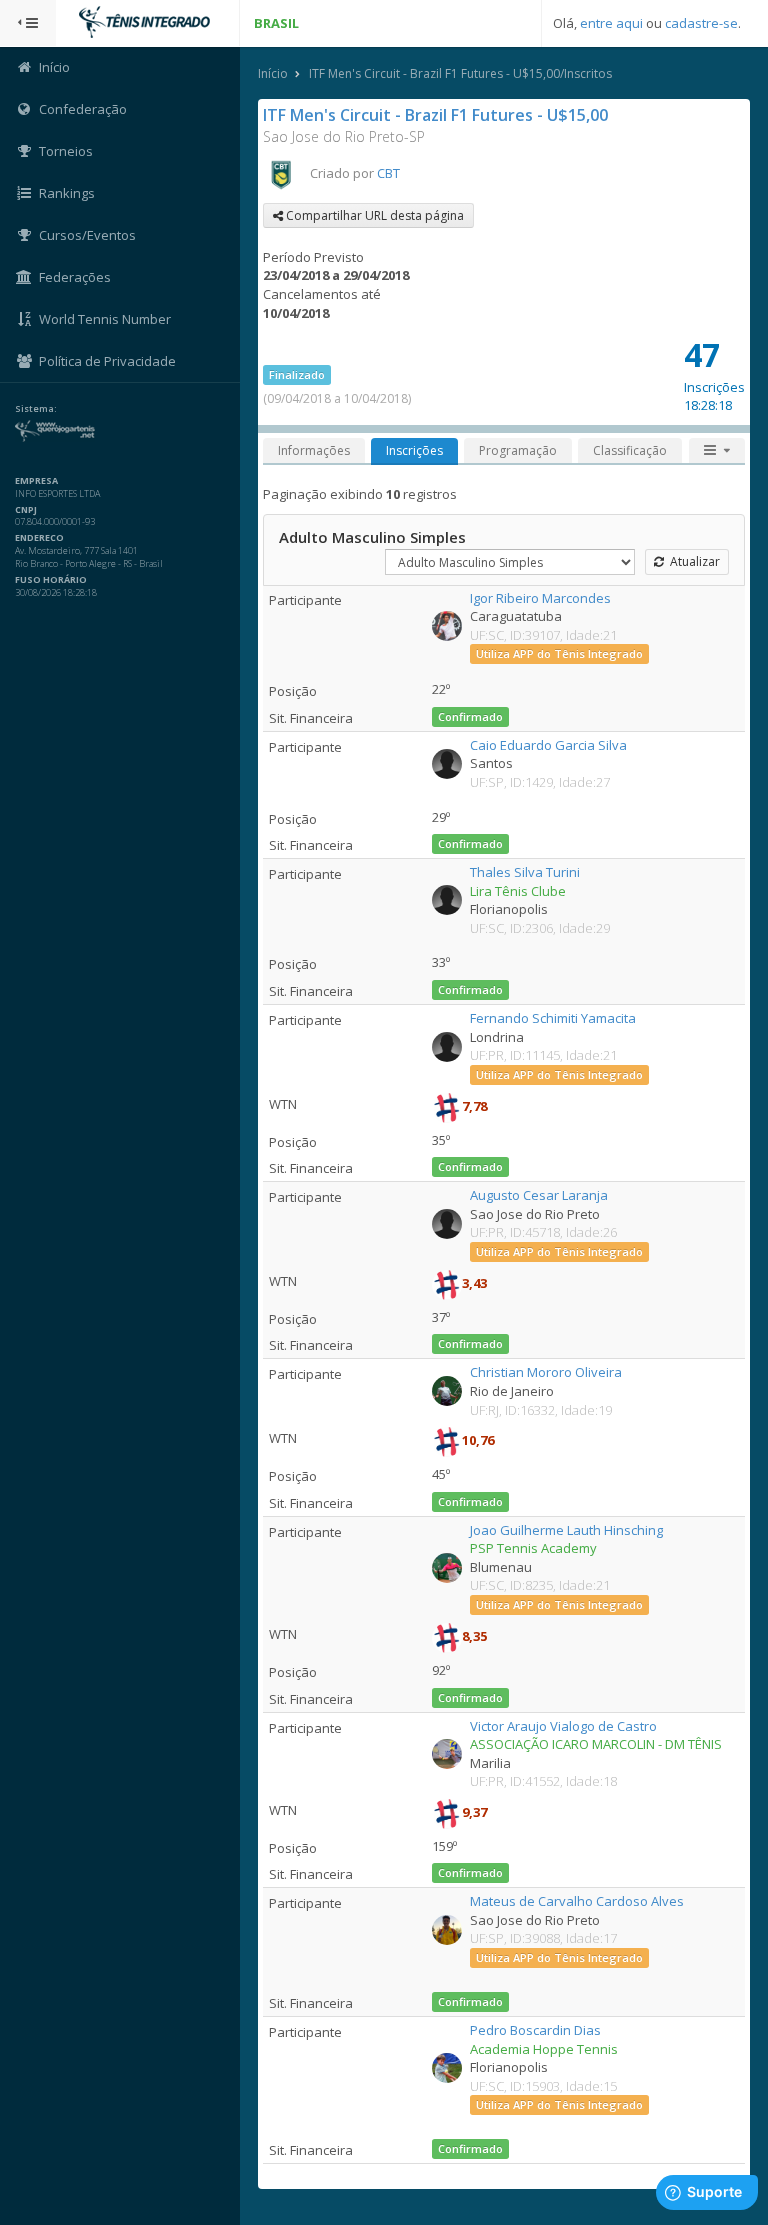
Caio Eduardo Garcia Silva (548, 745)
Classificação (630, 450)
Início (273, 73)
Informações (314, 450)
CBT (388, 173)
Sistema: (36, 409)
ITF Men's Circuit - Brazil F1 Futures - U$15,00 (435, 115)
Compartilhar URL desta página (373, 215)
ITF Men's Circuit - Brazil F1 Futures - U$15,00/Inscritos (460, 73)
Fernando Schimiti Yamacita (553, 1018)
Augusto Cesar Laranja (539, 1195)
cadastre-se (701, 23)
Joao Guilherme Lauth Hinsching (566, 1530)
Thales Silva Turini (525, 872)
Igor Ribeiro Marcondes (540, 598)
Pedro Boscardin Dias (535, 2030)
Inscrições (414, 450)
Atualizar (692, 561)
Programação (518, 450)
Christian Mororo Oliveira (546, 1372)
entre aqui (611, 23)
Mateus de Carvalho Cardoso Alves (577, 1901)
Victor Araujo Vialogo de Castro (563, 1726)
